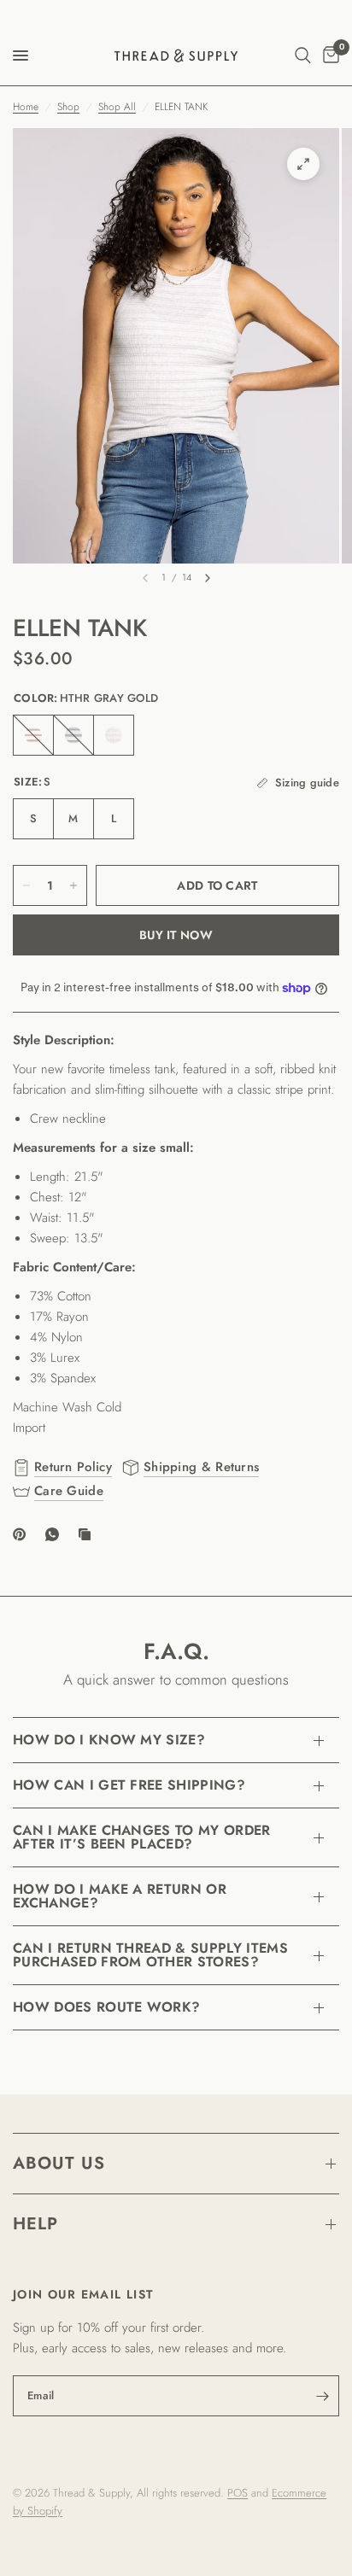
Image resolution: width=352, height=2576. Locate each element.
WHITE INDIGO (73, 735)
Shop (68, 107)
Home (26, 107)
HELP (35, 2224)
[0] (328, 55)
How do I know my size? (109, 1740)
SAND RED (33, 735)
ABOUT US (59, 2163)
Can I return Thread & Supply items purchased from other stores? (150, 1955)
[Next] (208, 578)
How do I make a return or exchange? (120, 1896)
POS (238, 2493)
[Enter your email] (322, 2396)
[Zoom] (303, 164)
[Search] (303, 55)
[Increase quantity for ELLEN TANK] (73, 885)
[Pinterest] (23, 1534)
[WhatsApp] (56, 1534)
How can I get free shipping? (129, 1785)
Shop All (117, 107)
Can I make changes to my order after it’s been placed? (142, 1837)
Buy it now (176, 935)
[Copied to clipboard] (88, 1534)
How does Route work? (106, 2007)
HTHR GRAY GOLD (114, 735)
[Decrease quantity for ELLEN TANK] (26, 885)
